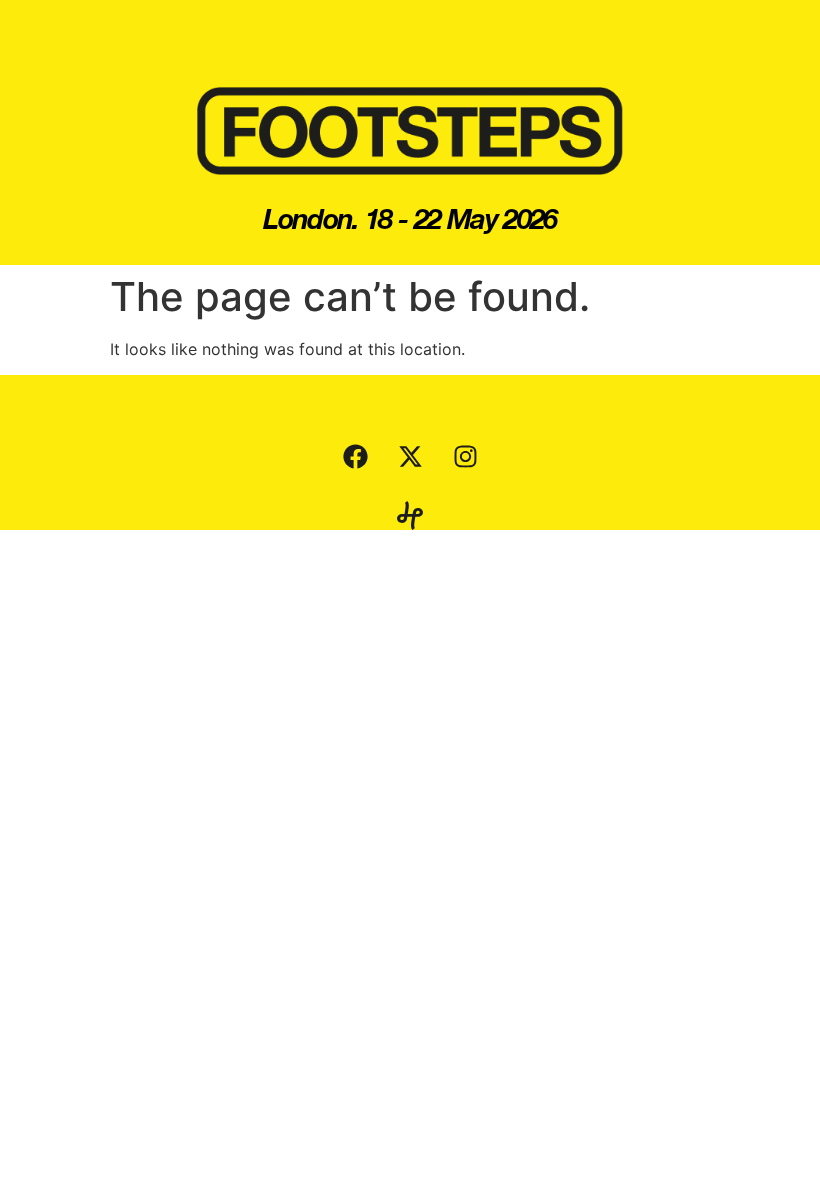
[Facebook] (355, 456)
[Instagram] (465, 456)
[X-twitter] (410, 456)
